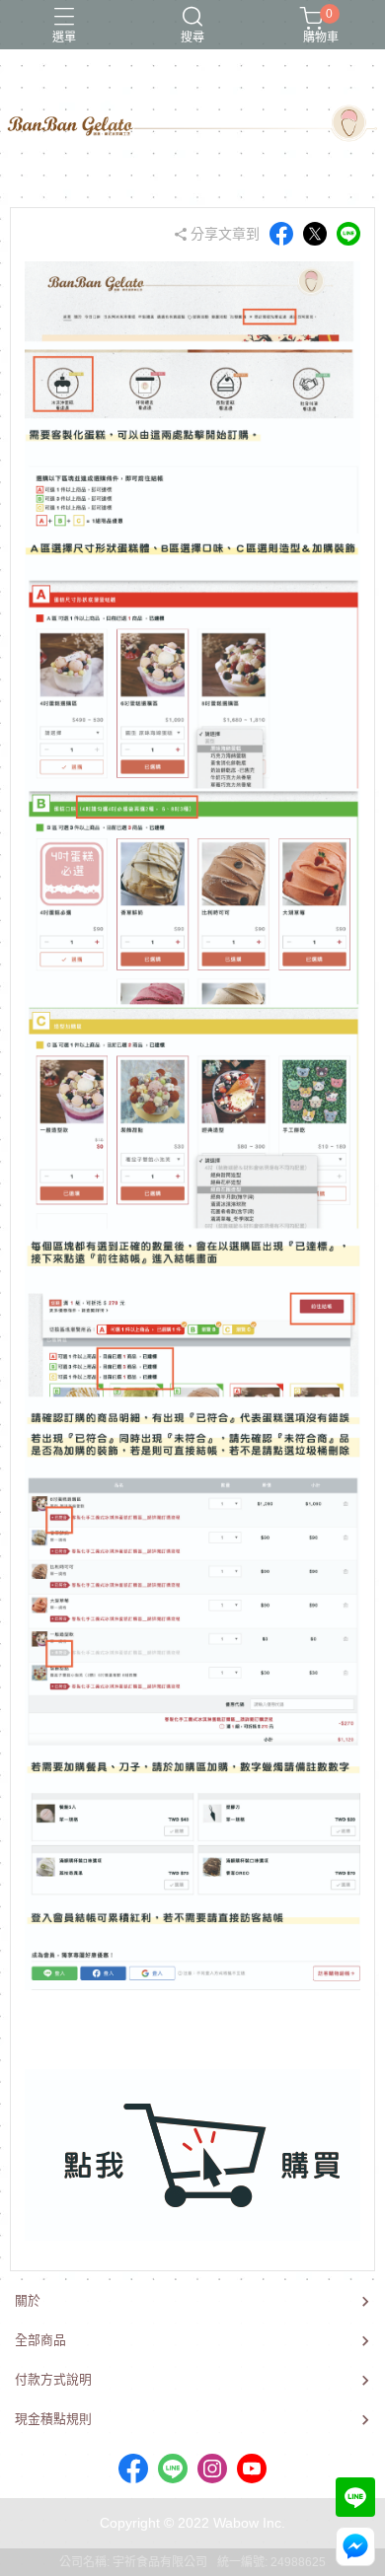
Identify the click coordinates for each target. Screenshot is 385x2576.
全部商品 (40, 2340)
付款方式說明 (53, 2379)
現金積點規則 (53, 2419)
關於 (28, 2300)
